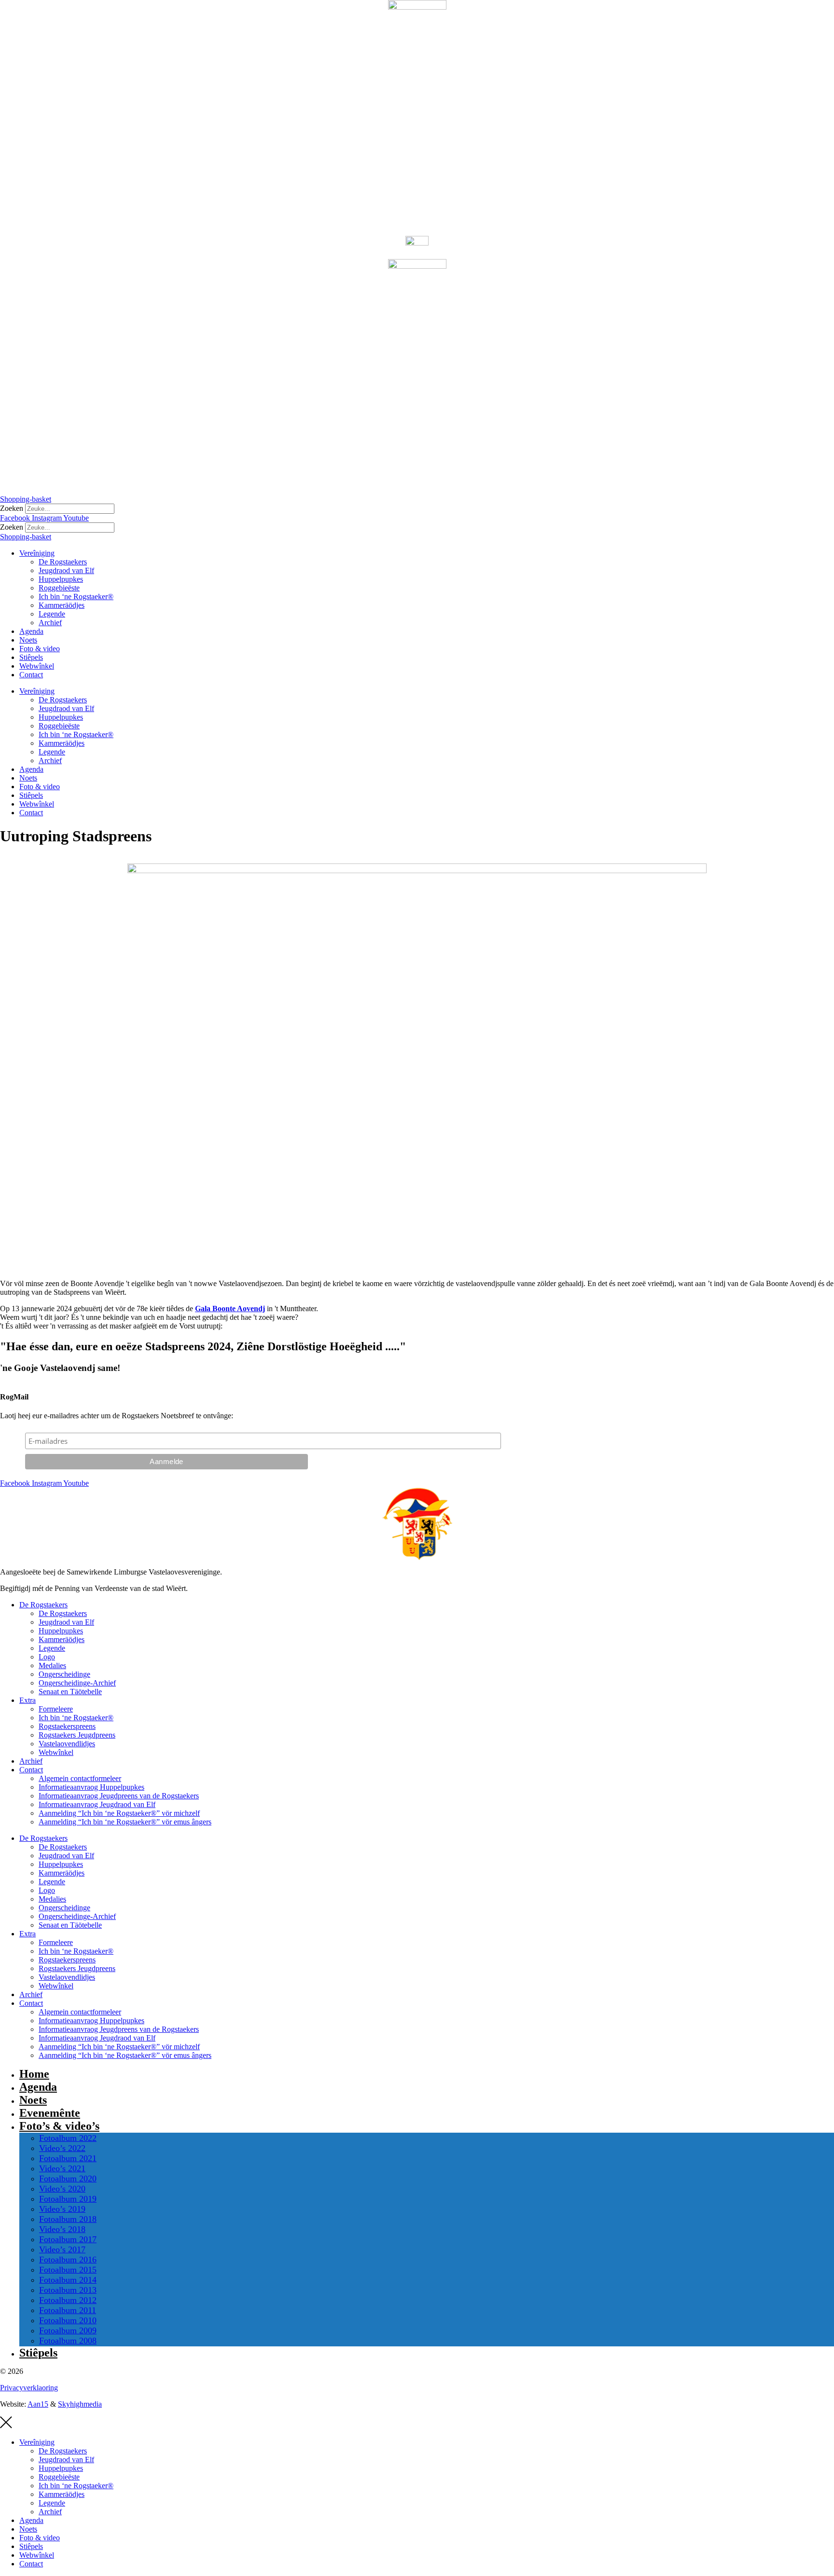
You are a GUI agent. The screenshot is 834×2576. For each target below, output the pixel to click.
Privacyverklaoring (29, 2388)
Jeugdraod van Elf (66, 570)
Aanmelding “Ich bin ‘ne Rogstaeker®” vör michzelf (119, 1813)
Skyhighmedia (80, 2404)
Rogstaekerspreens (67, 1726)
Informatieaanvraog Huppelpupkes (91, 1787)
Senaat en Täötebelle (70, 1692)
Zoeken (12, 508)
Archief (50, 623)
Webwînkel (37, 666)
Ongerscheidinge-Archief (77, 1683)
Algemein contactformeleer (80, 1778)
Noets (28, 640)
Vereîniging (37, 553)
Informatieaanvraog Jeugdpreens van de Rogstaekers (119, 1796)
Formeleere (56, 1709)
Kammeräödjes (62, 605)
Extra (28, 1700)
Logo (47, 1657)
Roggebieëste (59, 588)
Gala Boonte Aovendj (230, 1309)
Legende (52, 614)
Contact (31, 675)
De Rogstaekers (63, 562)
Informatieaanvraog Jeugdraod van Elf (97, 1804)
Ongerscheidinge (64, 1674)
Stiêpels (31, 657)
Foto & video (40, 649)
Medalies (52, 1665)
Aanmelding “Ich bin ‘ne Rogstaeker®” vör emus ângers (125, 1822)
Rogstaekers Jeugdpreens (77, 1735)
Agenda (31, 631)
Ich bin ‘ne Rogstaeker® (76, 596)
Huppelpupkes (61, 579)
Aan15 (38, 2404)
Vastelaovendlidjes (67, 1744)
